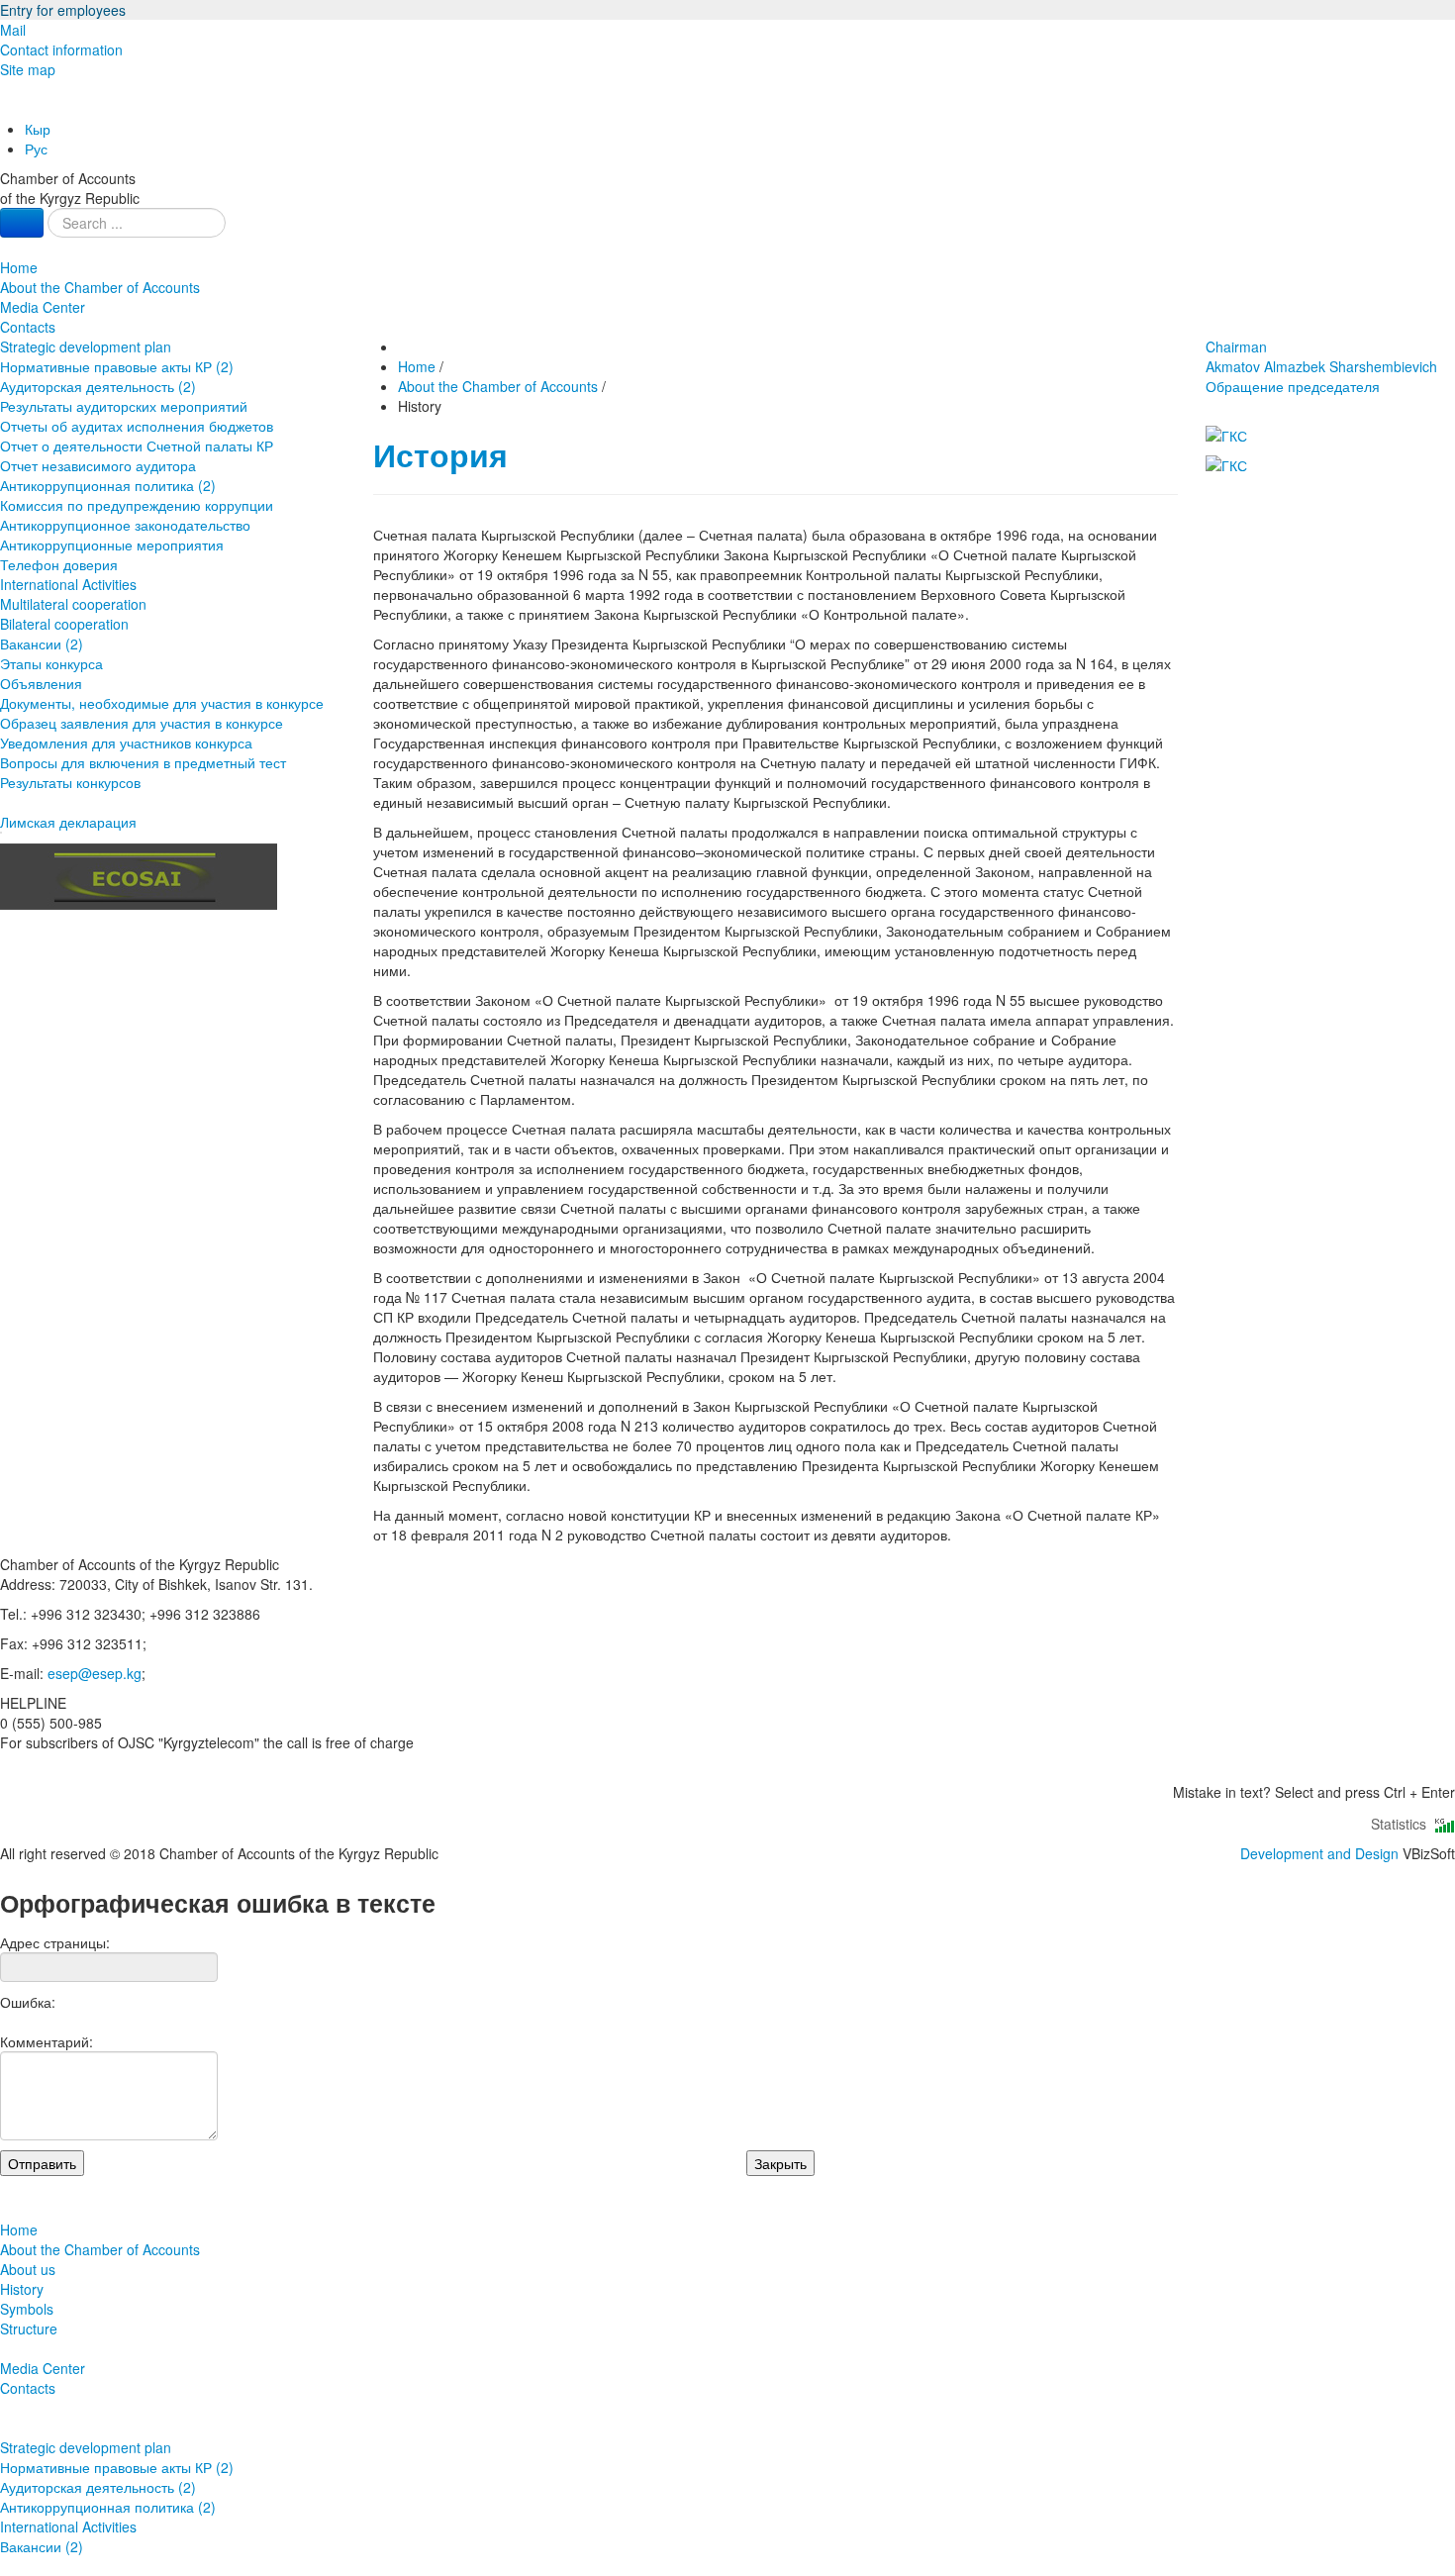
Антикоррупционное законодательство (125, 525)
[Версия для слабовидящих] (2, 109)
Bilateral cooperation (64, 624)
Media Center (43, 307)
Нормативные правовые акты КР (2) (117, 366)
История (440, 455)
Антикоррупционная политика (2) (108, 485)
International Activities (68, 584)
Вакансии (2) (42, 644)
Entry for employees (63, 10)
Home (19, 267)
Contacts (28, 327)
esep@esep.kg (95, 1673)
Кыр (38, 129)
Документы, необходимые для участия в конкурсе (162, 703)
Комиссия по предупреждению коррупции (137, 505)
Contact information (61, 50)
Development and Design (1319, 1853)
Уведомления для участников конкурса (126, 743)
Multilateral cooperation (73, 604)
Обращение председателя (1293, 386)
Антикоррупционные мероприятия (112, 545)
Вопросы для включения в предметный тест (143, 762)
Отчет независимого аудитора (98, 465)
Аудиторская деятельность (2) (98, 386)
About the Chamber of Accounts (100, 287)
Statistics (1403, 1824)
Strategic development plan (86, 347)
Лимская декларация (68, 822)
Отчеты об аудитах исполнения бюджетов (137, 426)
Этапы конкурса (51, 663)
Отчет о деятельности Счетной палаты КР (137, 446)
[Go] (22, 223)
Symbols (27, 2309)
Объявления (41, 683)
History (22, 2289)
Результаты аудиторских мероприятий (124, 406)
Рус (36, 149)
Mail (13, 30)
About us (28, 2269)
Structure (29, 2328)
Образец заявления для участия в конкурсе (142, 723)
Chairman (1321, 356)
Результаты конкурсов (70, 782)
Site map (28, 69)
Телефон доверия (59, 564)
